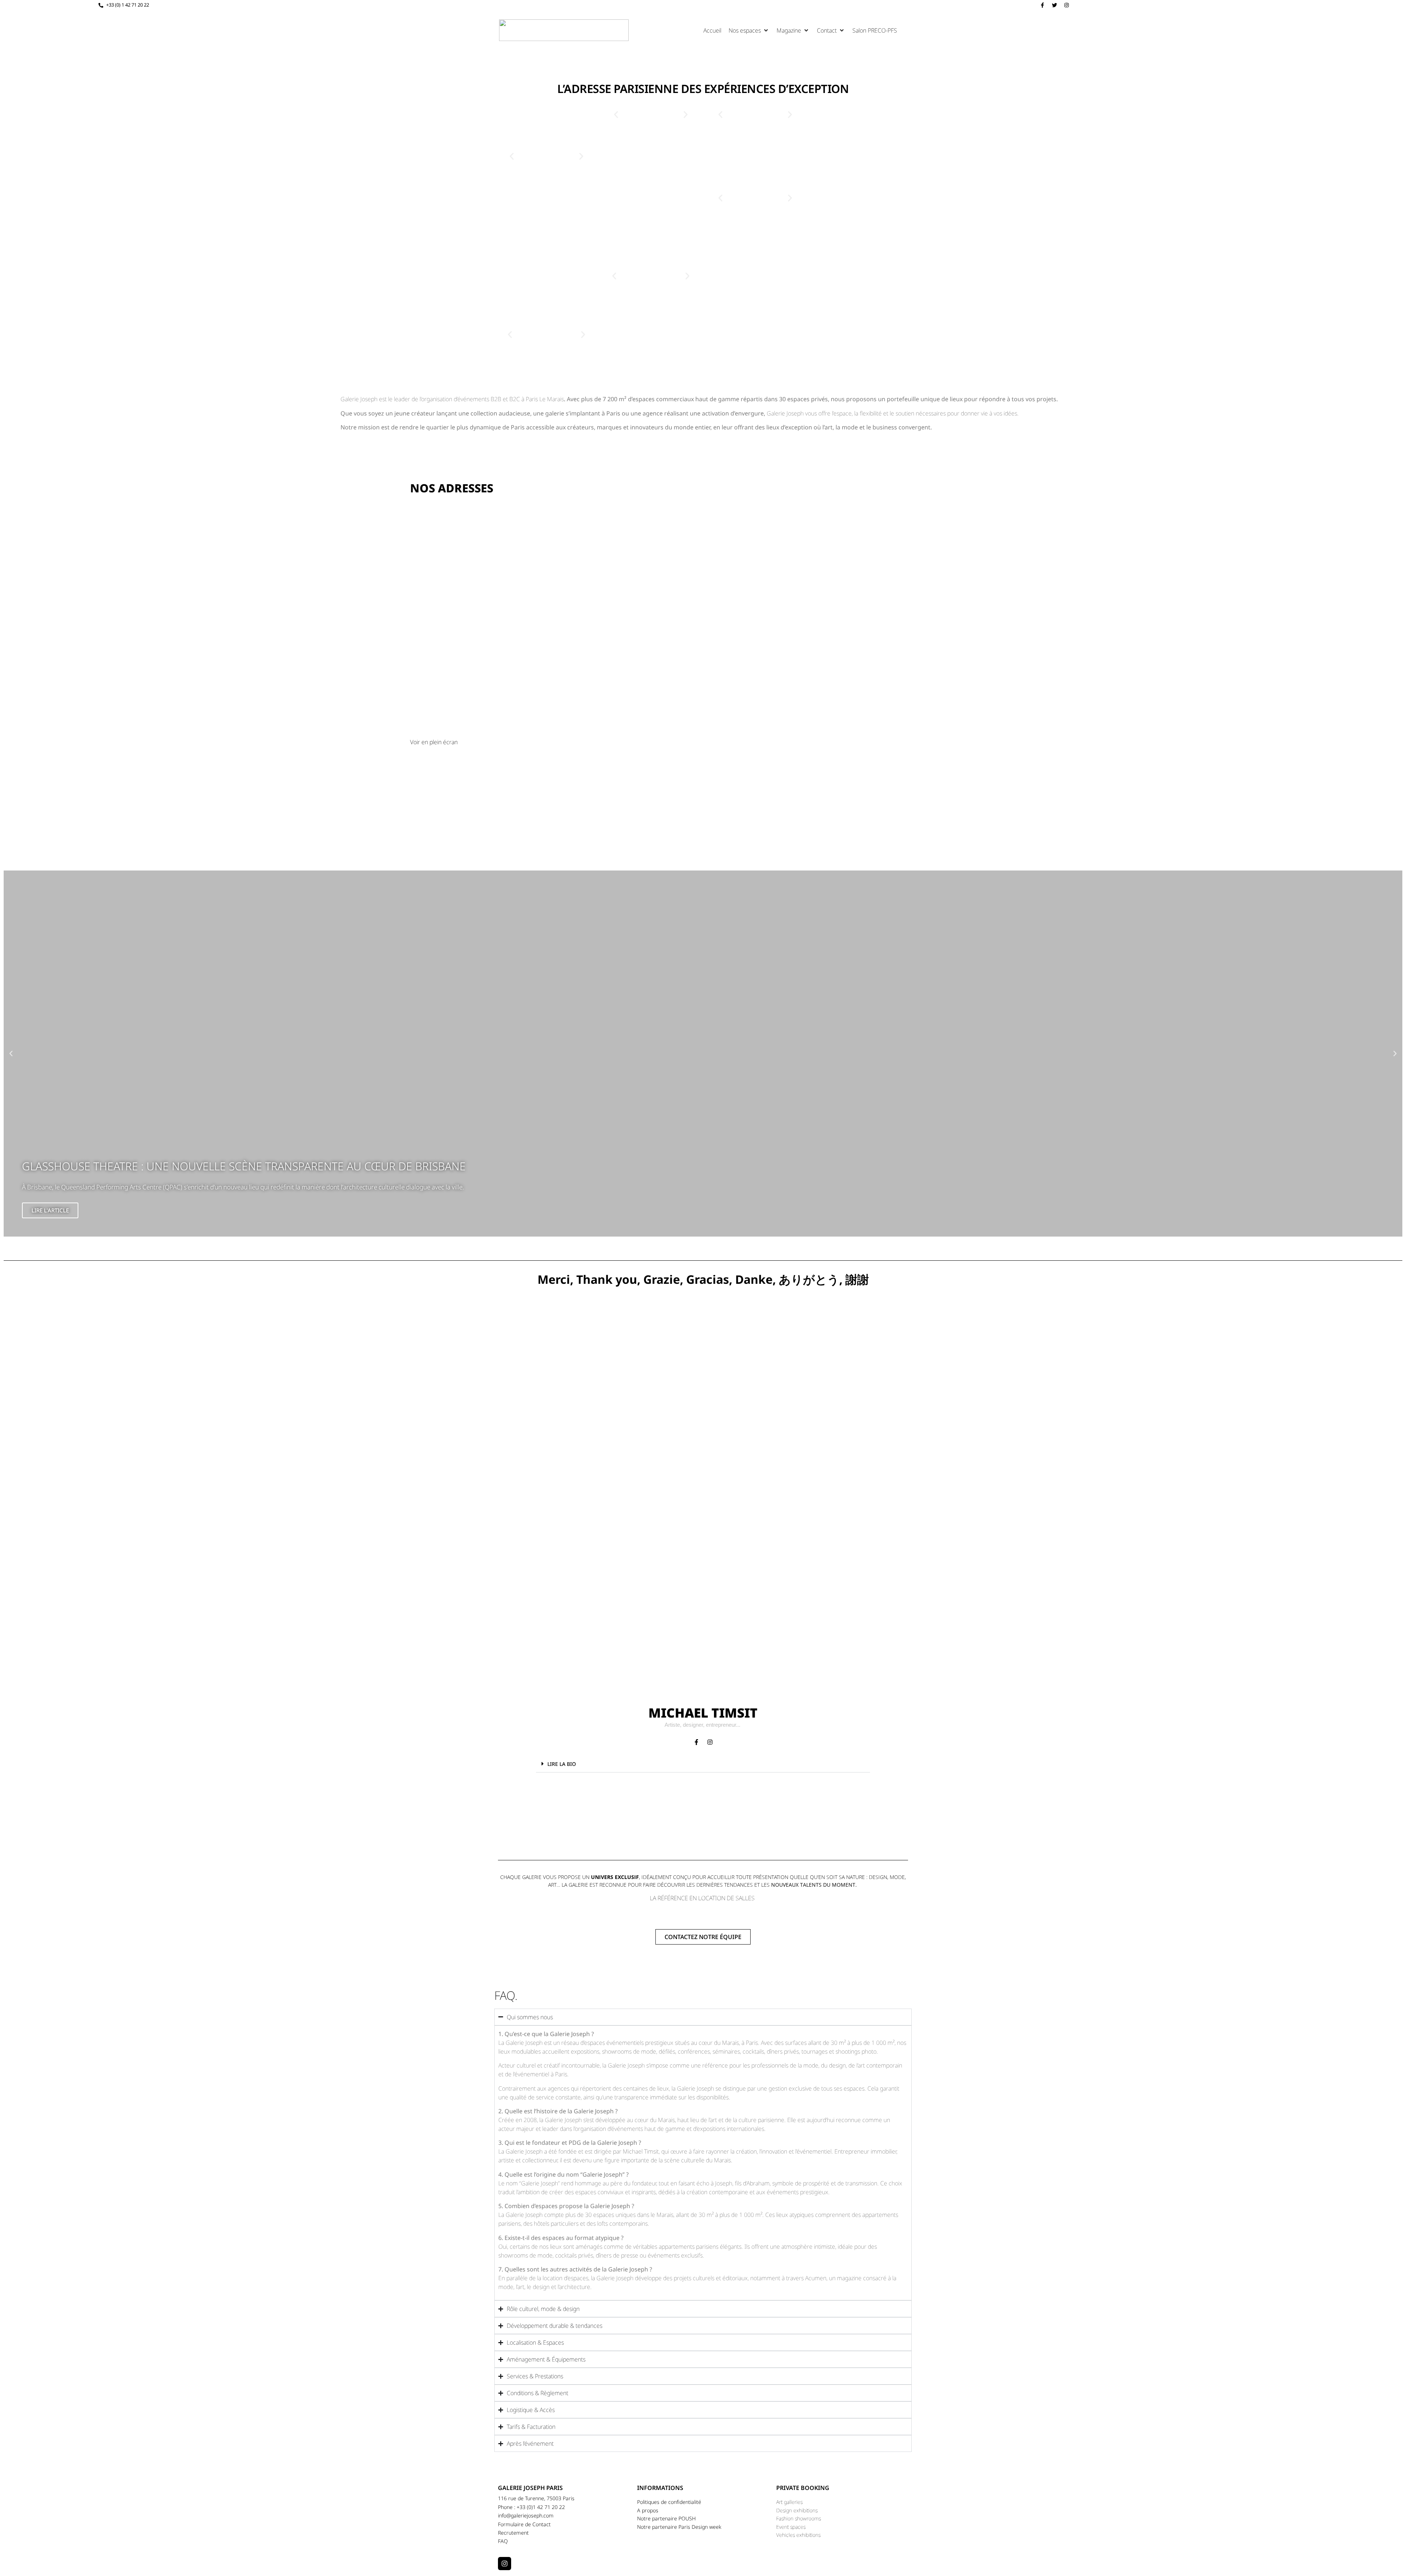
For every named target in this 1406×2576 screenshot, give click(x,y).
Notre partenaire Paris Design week (679, 2527)
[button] (749, 30)
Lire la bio (562, 1764)
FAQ (503, 2541)
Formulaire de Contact (524, 2524)
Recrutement (513, 2533)
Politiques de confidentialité (669, 2502)
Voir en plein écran (434, 742)
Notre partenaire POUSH (666, 2518)
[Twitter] (1054, 5)
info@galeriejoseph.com (526, 2515)
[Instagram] (1067, 5)
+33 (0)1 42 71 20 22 (541, 2507)
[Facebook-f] (1042, 5)
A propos (648, 2510)
